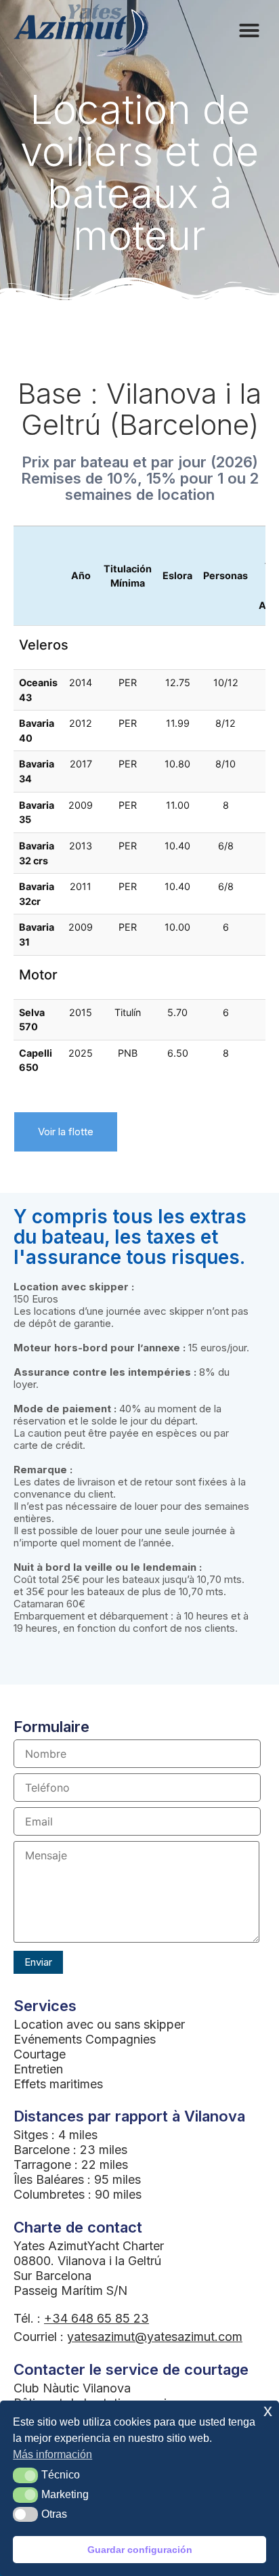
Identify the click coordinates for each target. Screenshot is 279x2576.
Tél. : (81, 2318)
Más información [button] (52, 2454)
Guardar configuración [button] (140, 2550)
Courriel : (128, 2337)
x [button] (268, 2410)
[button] (25, 2475)
